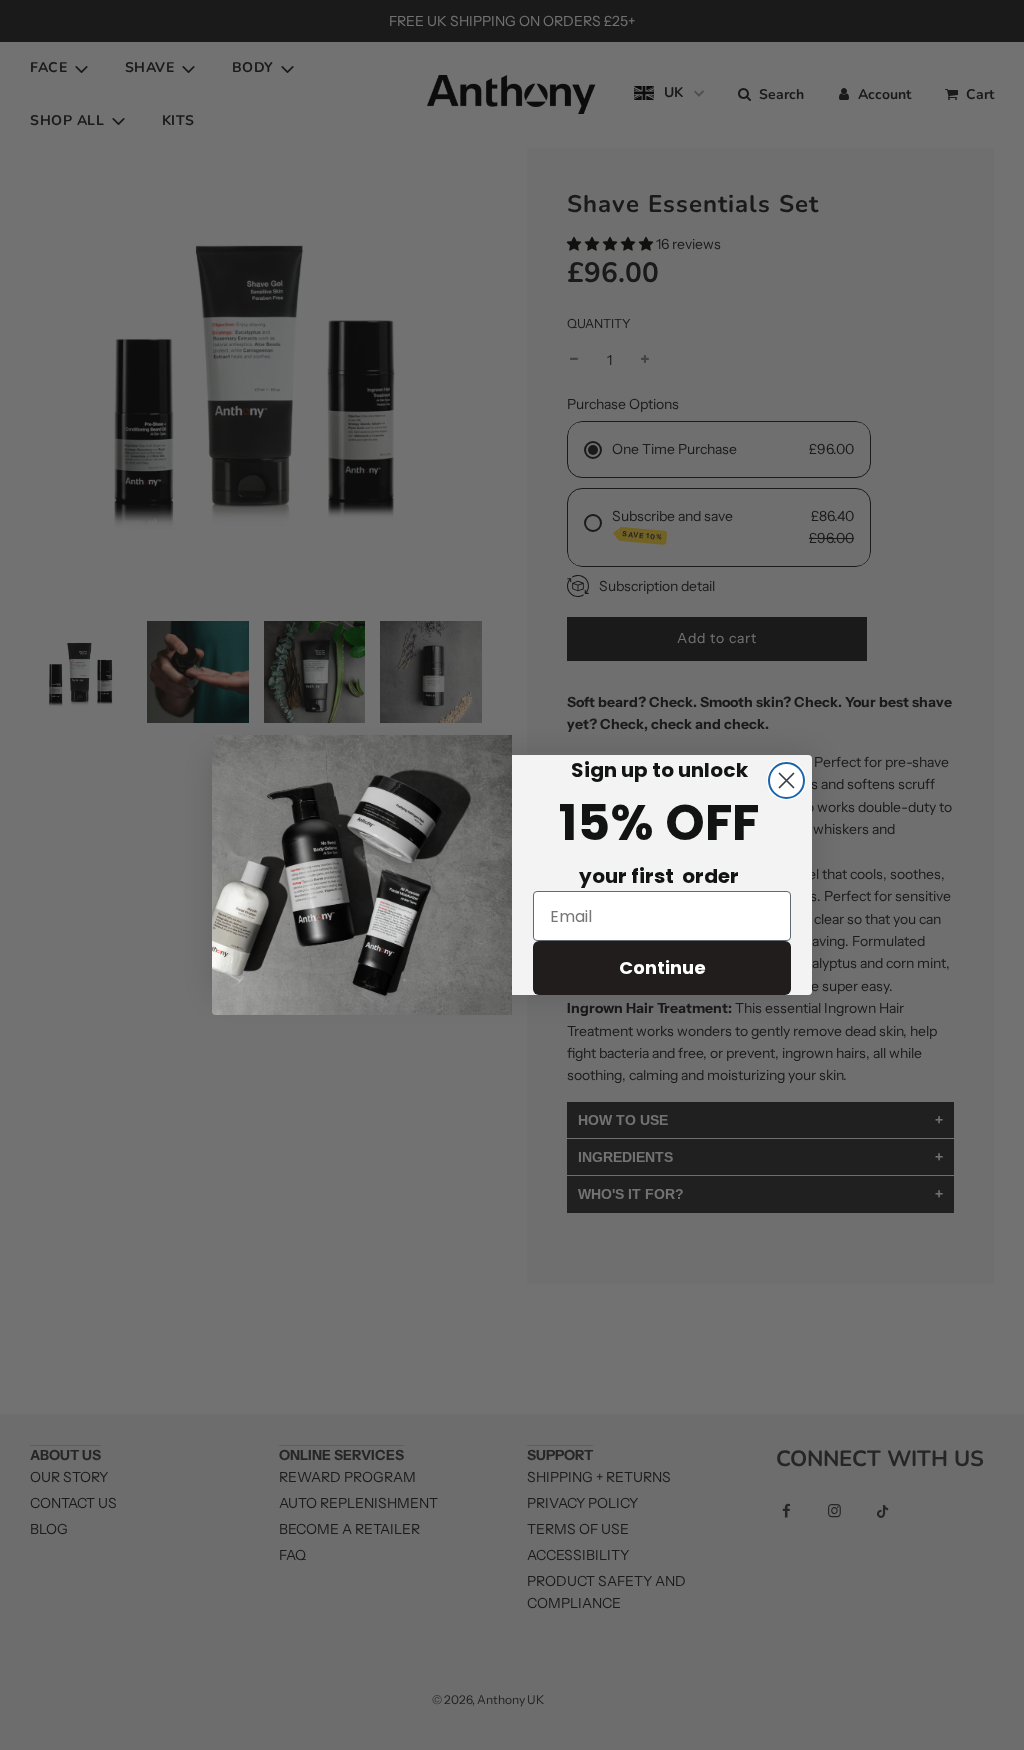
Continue (662, 967)
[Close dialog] (786, 780)
